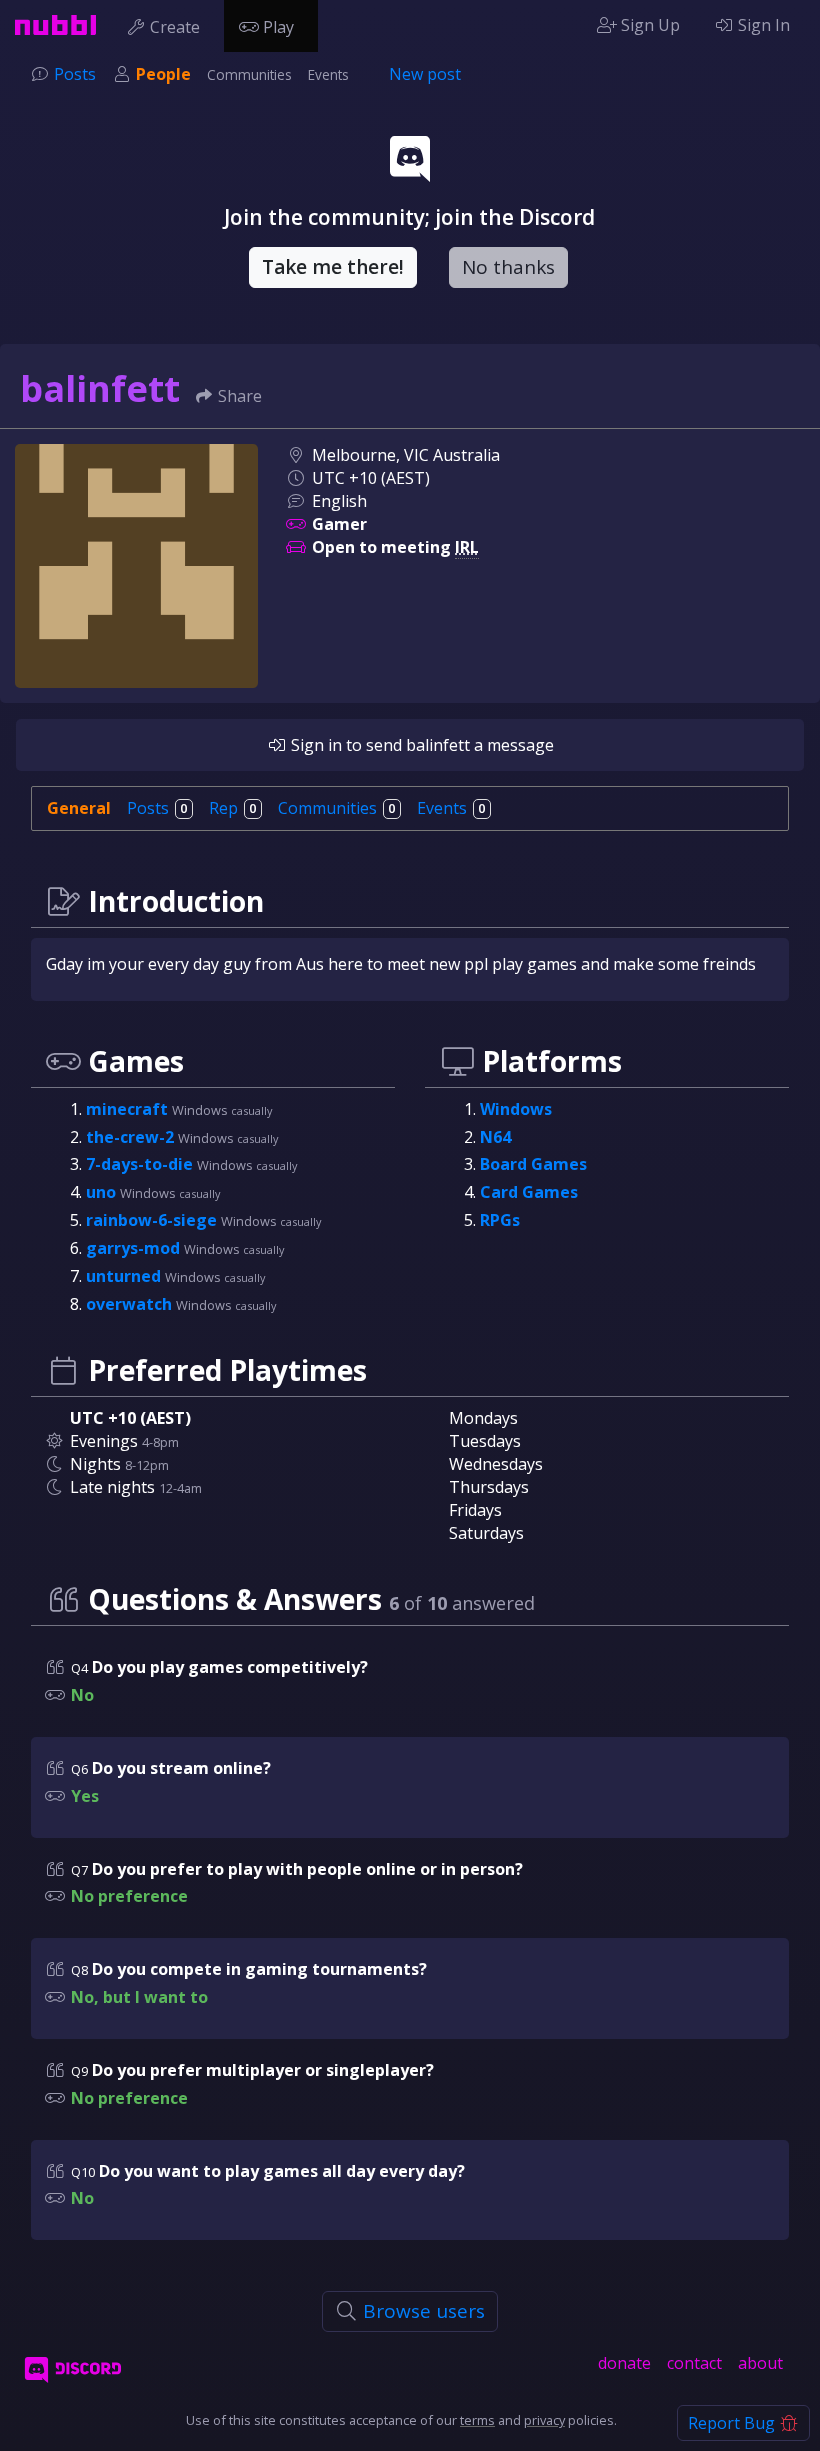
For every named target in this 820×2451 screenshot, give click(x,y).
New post (425, 74)
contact (694, 2363)
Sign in (314, 745)
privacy (544, 2420)
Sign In (762, 25)
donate (624, 2363)
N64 (495, 1137)
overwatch (131, 1304)
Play (278, 27)
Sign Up (648, 25)
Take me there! (333, 267)
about (760, 2363)
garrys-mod (135, 1248)
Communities (249, 74)
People (163, 74)
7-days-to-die (141, 1164)
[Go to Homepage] (55, 25)
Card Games (529, 1192)
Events (328, 74)
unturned (125, 1276)
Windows (516, 1109)
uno (103, 1192)
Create (175, 27)
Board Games (533, 1164)
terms (477, 2420)
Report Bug (733, 2423)
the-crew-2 (132, 1137)
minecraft (129, 1109)
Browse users (421, 2311)
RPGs (500, 1220)
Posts (75, 74)
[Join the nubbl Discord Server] (73, 2369)
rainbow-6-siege (153, 1220)
